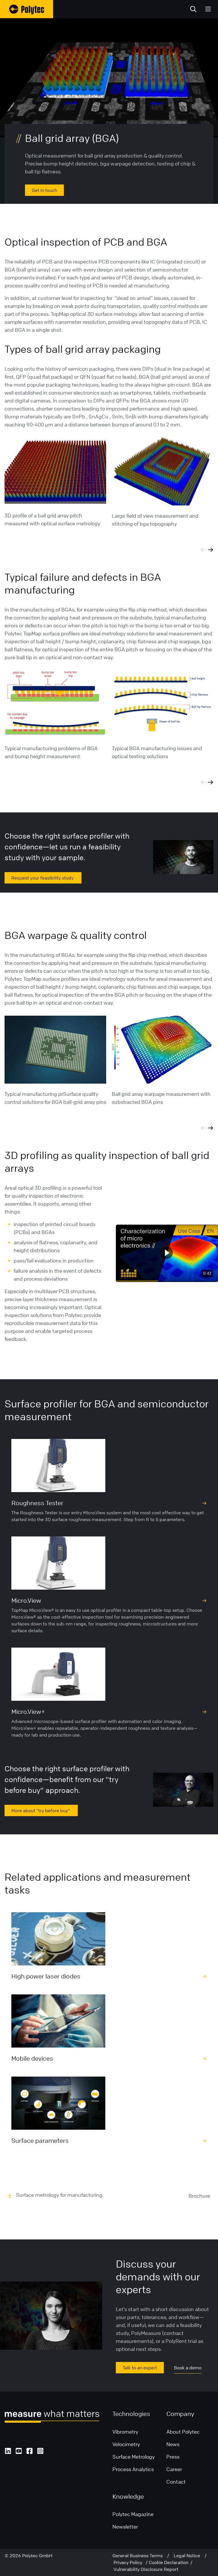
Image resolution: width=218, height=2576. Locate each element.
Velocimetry (126, 2444)
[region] (167, 1253)
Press (173, 2457)
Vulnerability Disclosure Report (146, 2569)
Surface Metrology (134, 2457)
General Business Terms (140, 2556)
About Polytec (183, 2432)
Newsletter (125, 2527)
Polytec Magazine (133, 2514)
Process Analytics (133, 2469)
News (173, 2444)
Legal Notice (189, 2556)
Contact (176, 2482)
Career (174, 2469)
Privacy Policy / (131, 2562)
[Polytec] (27, 9)
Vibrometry (125, 2432)
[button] (166, 1253)
